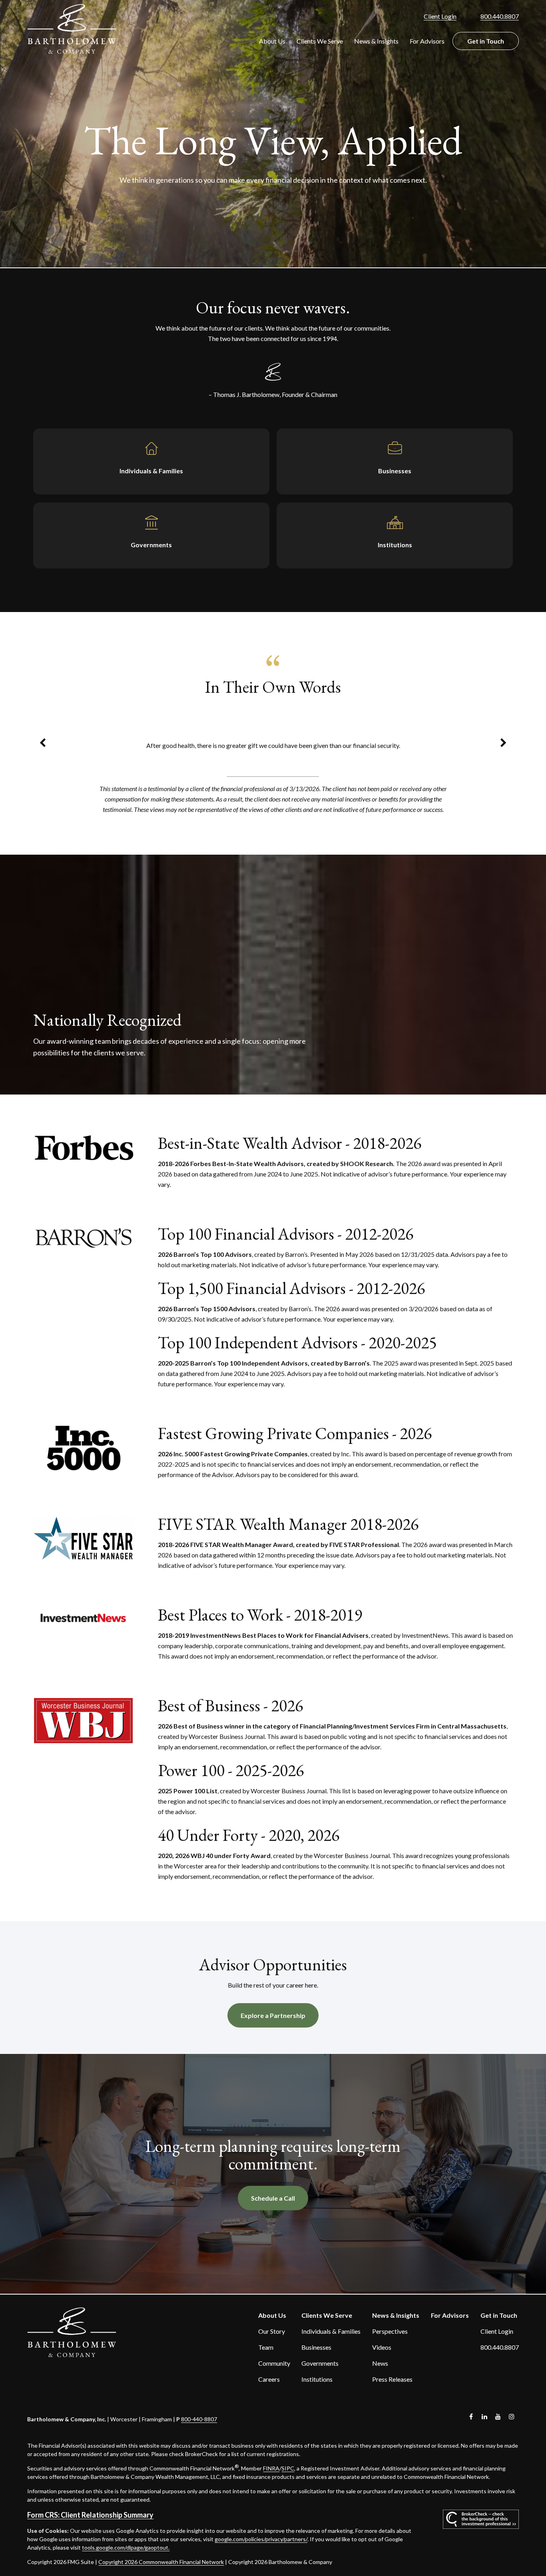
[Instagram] (512, 2417)
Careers (269, 2379)
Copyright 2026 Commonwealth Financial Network (161, 2562)
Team (266, 2347)
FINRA (271, 2468)
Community (274, 2363)
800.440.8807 (500, 16)
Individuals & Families (331, 2331)
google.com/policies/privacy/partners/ (261, 2539)
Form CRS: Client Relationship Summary (90, 2515)
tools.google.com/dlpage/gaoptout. (126, 2547)
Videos (382, 2347)
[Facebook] (471, 2417)
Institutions (317, 2379)
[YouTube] (498, 2417)
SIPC (288, 2468)
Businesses (316, 2347)
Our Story (272, 2331)
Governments (320, 2363)
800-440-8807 (199, 2419)
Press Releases (392, 2379)
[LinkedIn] (485, 2417)
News (380, 2363)
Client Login (440, 16)
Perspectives (390, 2331)
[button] (272, 41)
